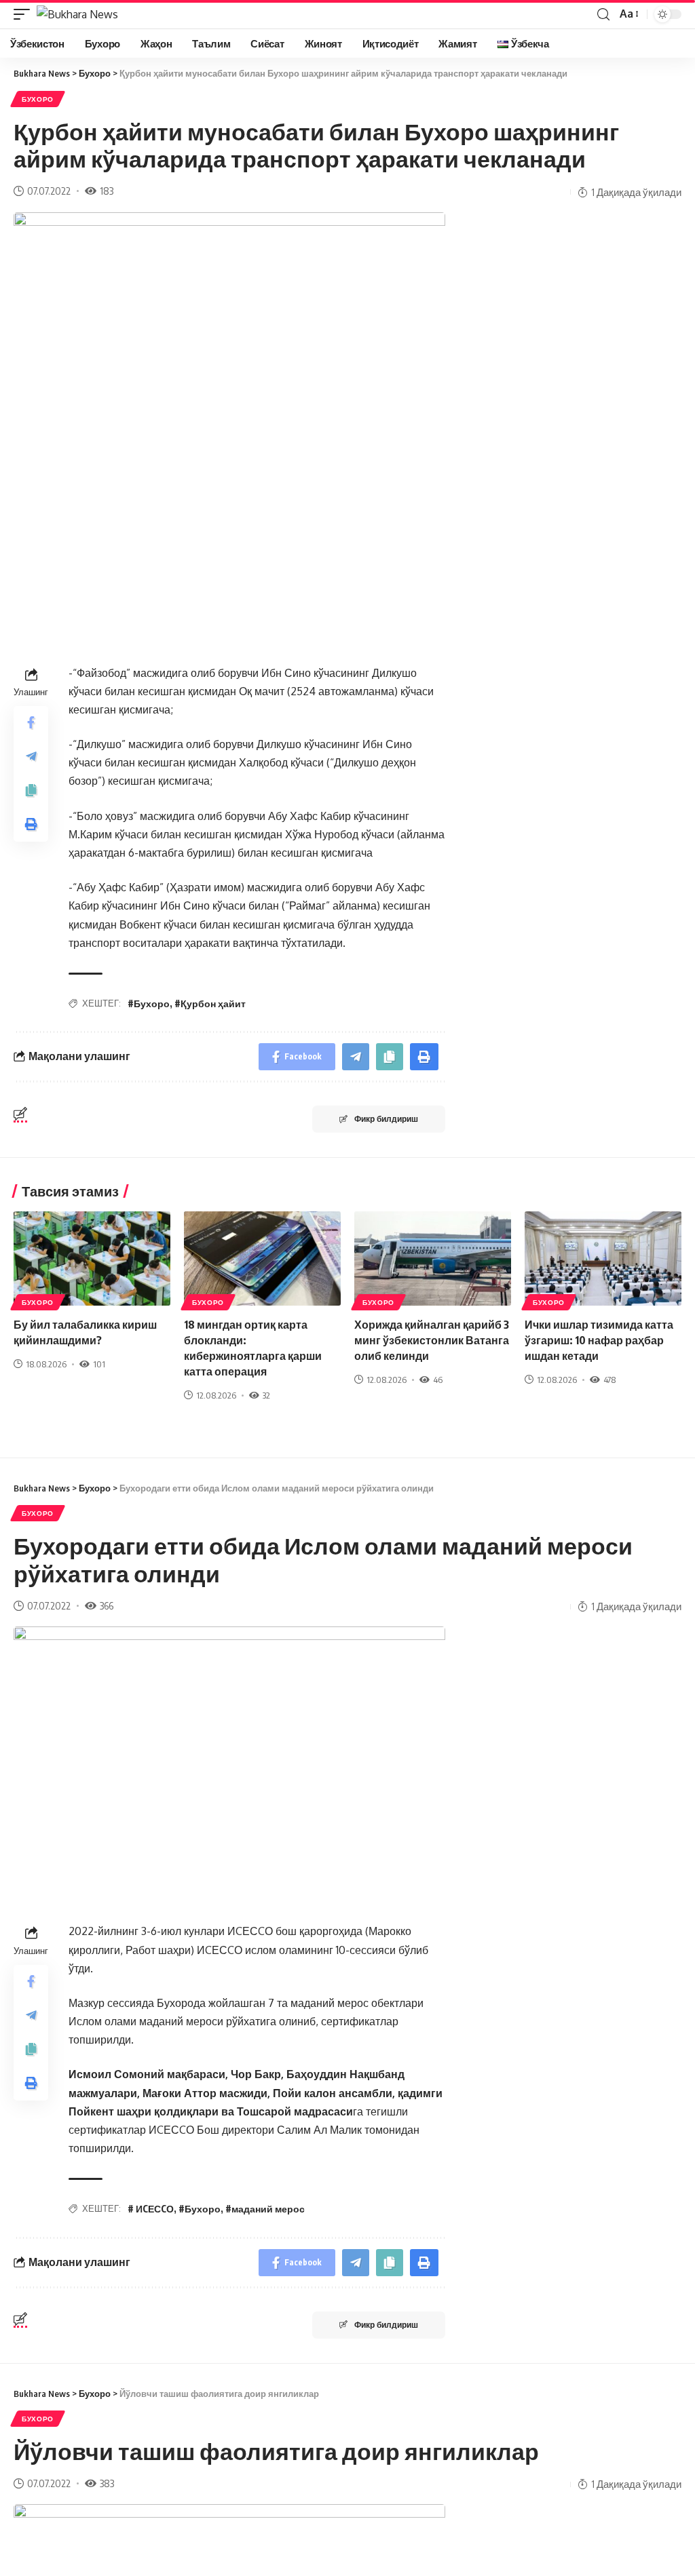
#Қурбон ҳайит (210, 1003)
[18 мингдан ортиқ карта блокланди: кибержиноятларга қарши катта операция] (262, 1258)
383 (107, 2483)
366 (107, 1605)
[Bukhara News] (77, 14)
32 (266, 1395)
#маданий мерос (265, 2209)
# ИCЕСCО (151, 2209)
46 (438, 1380)
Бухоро (38, 99)
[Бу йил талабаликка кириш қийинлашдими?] (92, 1258)
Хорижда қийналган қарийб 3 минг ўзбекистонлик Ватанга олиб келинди (432, 1340)
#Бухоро (149, 1003)
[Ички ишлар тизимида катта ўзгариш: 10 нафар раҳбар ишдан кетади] (603, 1258)
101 (99, 1364)
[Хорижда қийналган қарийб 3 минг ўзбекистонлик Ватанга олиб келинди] (433, 1258)
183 (107, 191)
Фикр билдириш (386, 1119)
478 (609, 1380)
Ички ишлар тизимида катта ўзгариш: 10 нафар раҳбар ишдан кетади (599, 1340)
